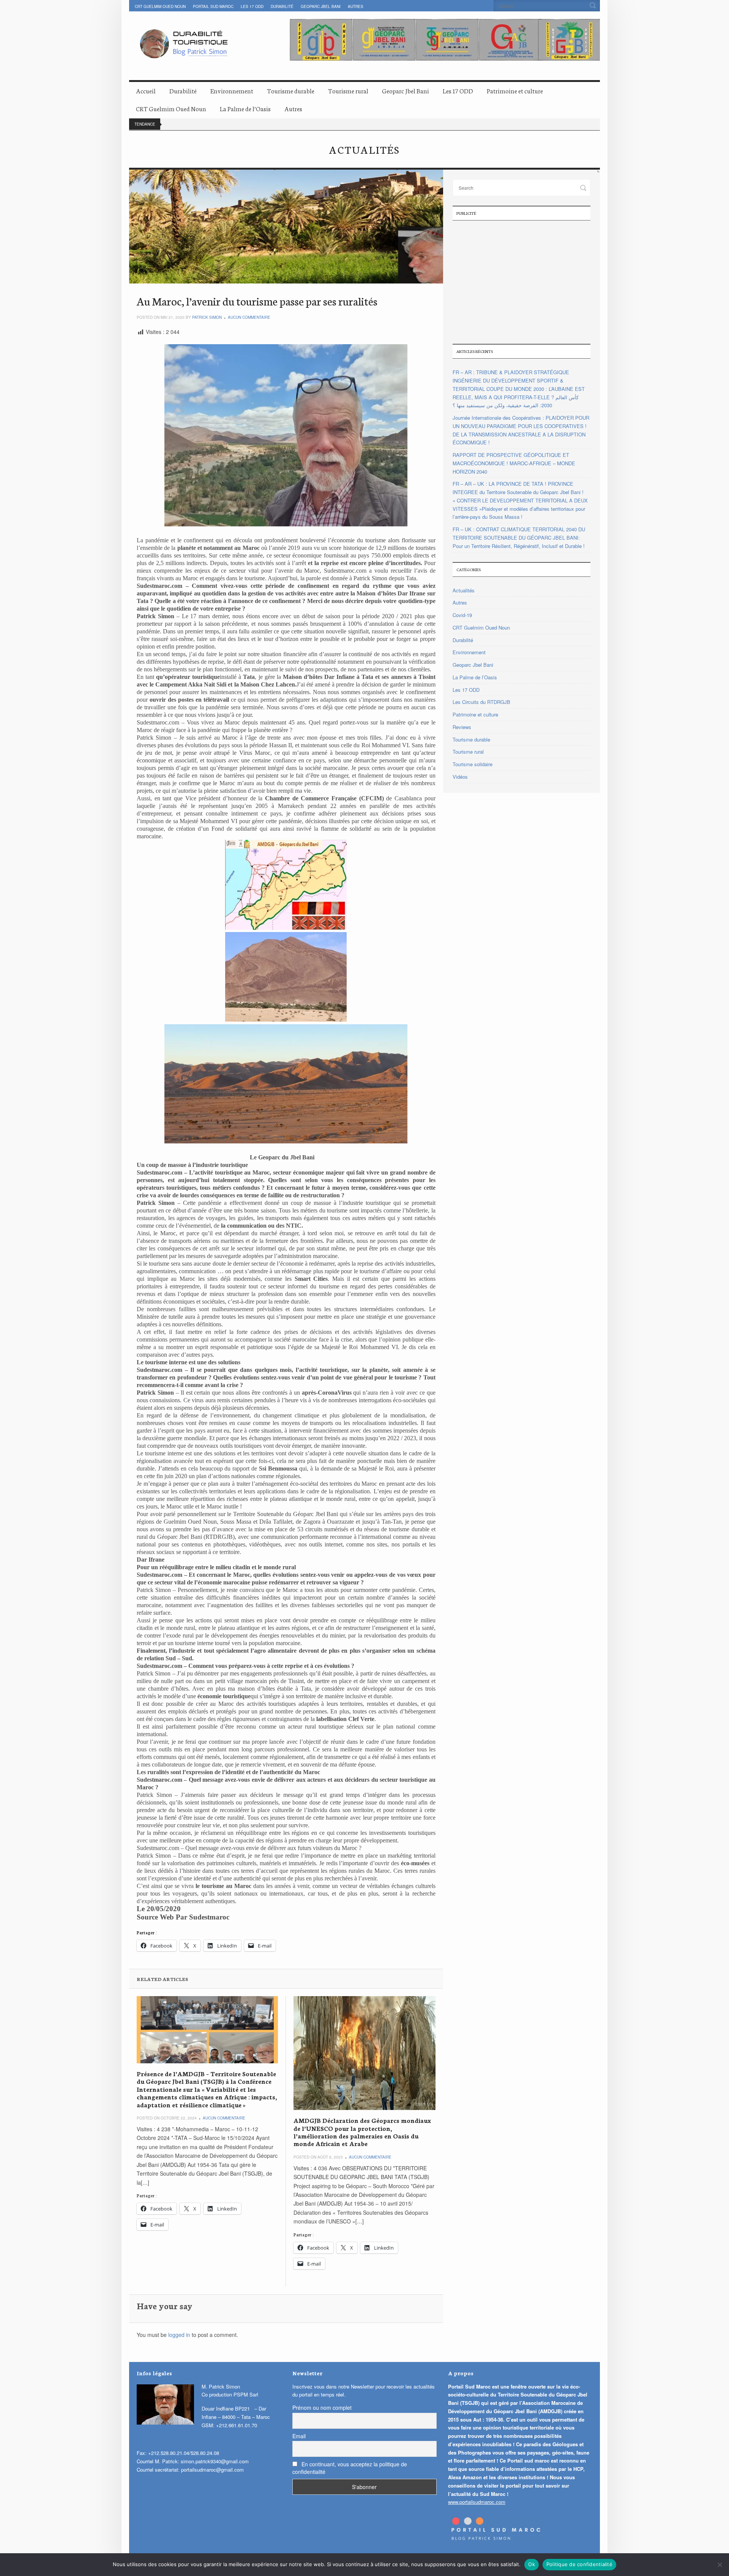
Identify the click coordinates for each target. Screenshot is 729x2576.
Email (299, 2436)
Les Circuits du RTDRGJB (481, 702)
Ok (532, 2564)
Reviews (462, 727)
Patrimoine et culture (515, 91)
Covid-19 (462, 615)
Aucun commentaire (249, 317)
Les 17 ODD (252, 6)
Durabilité (282, 6)
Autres (356, 6)
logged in (179, 2335)
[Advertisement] (522, 281)
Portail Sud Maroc (213, 6)
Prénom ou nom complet (322, 2408)
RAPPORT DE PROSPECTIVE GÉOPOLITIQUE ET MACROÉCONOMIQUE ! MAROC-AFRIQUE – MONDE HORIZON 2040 (514, 463)
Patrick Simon (207, 317)
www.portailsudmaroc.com (477, 2502)
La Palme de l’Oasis (245, 108)
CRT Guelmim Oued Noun (160, 6)
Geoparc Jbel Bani (321, 6)
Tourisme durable (291, 91)
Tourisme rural (348, 91)
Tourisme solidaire (473, 764)
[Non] (720, 2565)
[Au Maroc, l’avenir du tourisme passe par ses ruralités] (286, 227)
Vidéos (460, 777)
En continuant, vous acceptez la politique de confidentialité (350, 2468)
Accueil (146, 91)
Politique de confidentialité (579, 2564)
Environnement (232, 91)
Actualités (464, 590)
